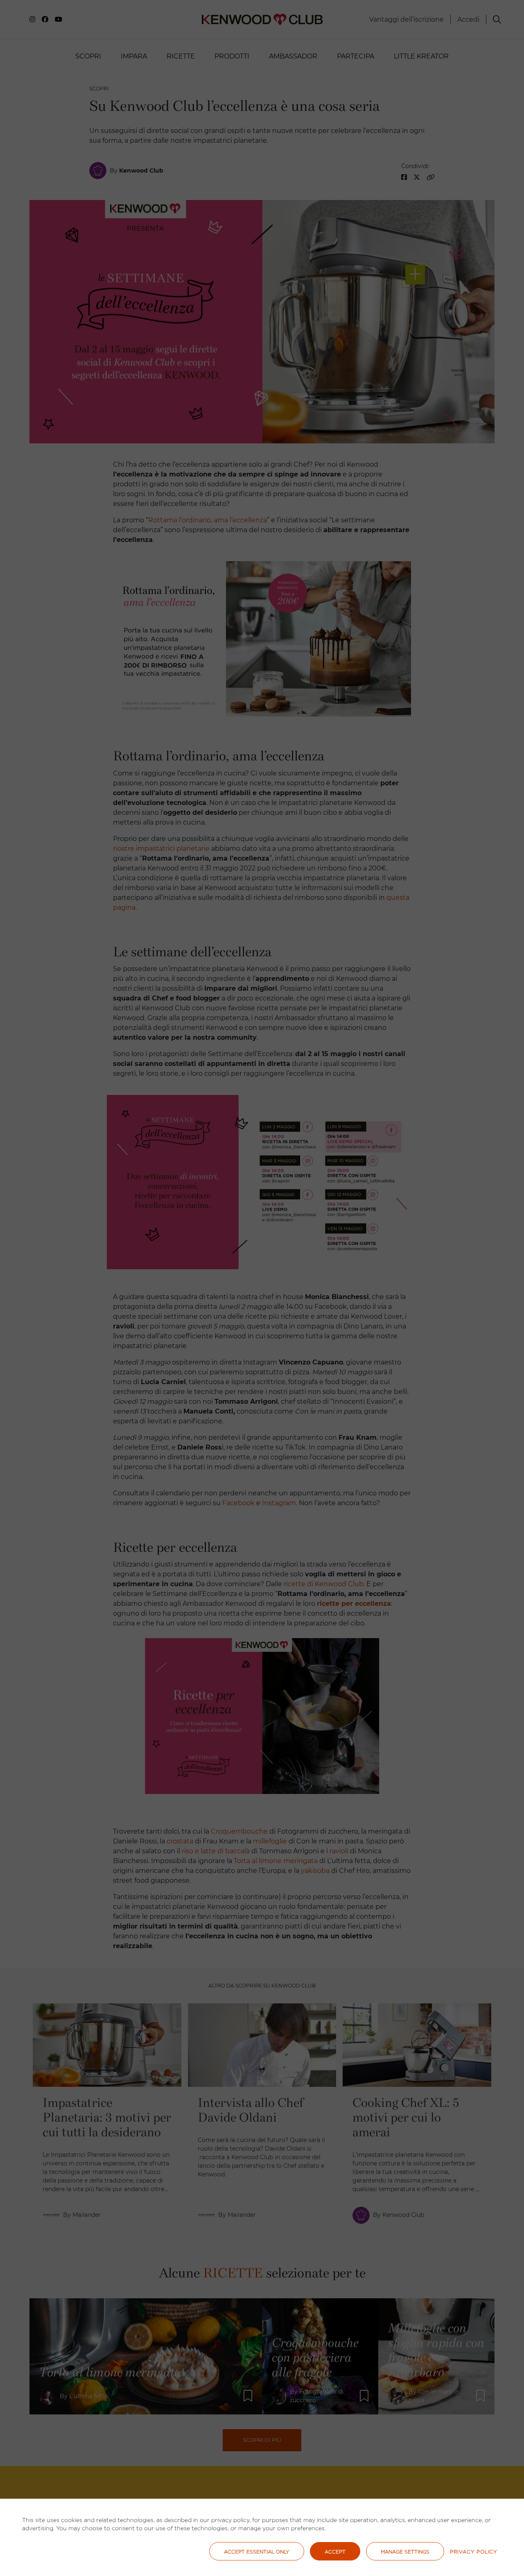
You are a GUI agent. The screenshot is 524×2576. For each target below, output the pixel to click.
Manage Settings (405, 2552)
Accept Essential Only (257, 2552)
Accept (335, 2552)
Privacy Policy (474, 2552)
